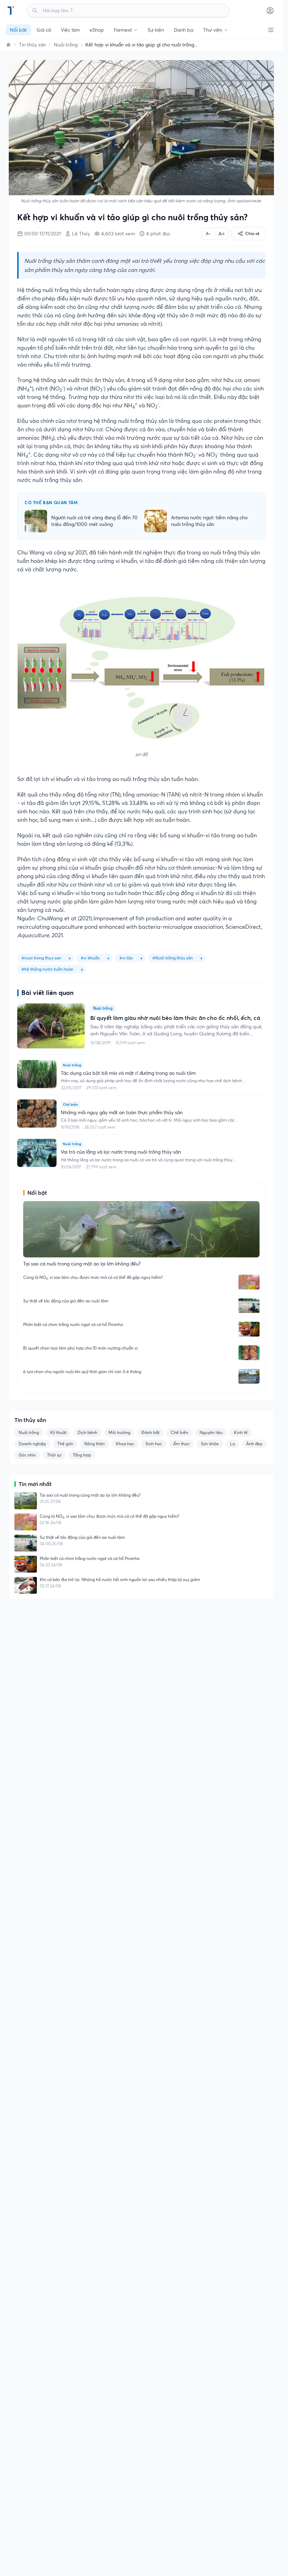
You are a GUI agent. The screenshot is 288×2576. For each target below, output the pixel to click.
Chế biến (179, 1432)
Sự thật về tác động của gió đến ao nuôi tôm (66, 1301)
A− (208, 233)
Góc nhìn (27, 1455)
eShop (97, 30)
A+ (222, 234)
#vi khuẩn (90, 958)
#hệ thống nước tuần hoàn (47, 969)
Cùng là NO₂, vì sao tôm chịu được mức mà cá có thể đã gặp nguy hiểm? (93, 1277)
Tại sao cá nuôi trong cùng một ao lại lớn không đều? (90, 1495)
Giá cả (44, 30)
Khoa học (125, 1444)
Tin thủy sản (32, 45)
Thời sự (54, 1455)
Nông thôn (94, 1444)
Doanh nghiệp (32, 1444)
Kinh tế (241, 1432)
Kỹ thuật (58, 1432)
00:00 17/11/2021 (42, 234)
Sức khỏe (210, 1444)
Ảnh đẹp (254, 1444)
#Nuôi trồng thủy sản (173, 958)
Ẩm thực (181, 1444)
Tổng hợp (82, 1455)
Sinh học (154, 1444)
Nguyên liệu (211, 1432)
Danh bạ (184, 30)
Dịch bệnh (87, 1432)
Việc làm (70, 30)
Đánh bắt (150, 1432)
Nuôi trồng (66, 45)
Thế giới (65, 1444)
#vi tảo (126, 958)
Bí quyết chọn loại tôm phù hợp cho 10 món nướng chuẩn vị (80, 1348)
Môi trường (119, 1432)
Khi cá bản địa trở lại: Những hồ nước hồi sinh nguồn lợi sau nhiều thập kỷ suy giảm (120, 1579)
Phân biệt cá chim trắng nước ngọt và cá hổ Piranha (73, 1324)
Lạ (233, 1444)
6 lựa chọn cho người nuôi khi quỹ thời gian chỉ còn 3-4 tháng (82, 1372)
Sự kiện (156, 30)
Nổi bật (18, 30)
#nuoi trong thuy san (41, 958)
